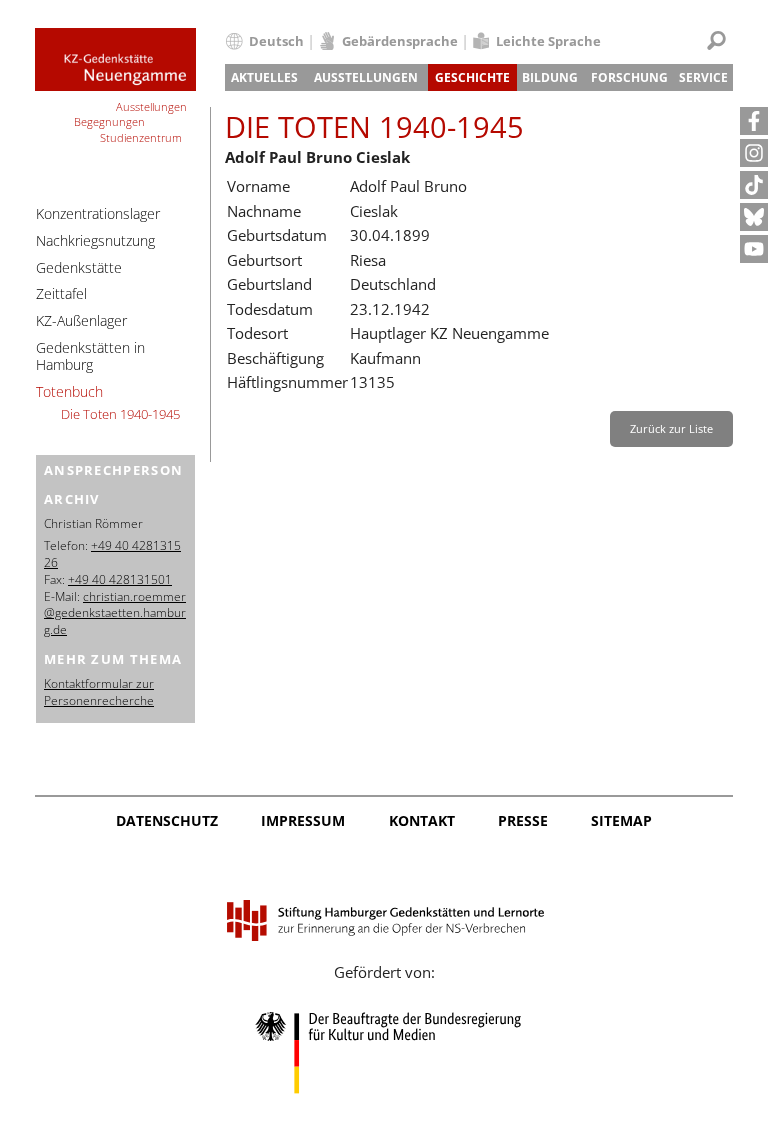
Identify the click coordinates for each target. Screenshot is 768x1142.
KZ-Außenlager (81, 320)
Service (703, 77)
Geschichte (472, 77)
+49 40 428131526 (112, 554)
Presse (523, 820)
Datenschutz (167, 820)
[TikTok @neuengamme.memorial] (754, 185)
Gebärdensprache (400, 41)
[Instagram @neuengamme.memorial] (754, 153)
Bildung (550, 77)
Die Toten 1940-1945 (120, 414)
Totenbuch (69, 391)
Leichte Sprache (548, 41)
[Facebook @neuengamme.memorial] (754, 121)
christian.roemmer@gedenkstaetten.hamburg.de (115, 613)
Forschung (629, 77)
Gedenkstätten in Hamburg (90, 356)
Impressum (303, 820)
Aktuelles (264, 77)
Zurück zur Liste (671, 428)
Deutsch (276, 41)
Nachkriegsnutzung (95, 240)
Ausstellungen (366, 77)
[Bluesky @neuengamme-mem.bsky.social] (754, 217)
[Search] (716, 40)
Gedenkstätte (79, 267)
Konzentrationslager (98, 213)
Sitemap (621, 820)
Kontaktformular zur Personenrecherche (99, 692)
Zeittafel (61, 293)
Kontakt (422, 820)
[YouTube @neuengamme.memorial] (754, 249)
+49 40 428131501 (120, 579)
